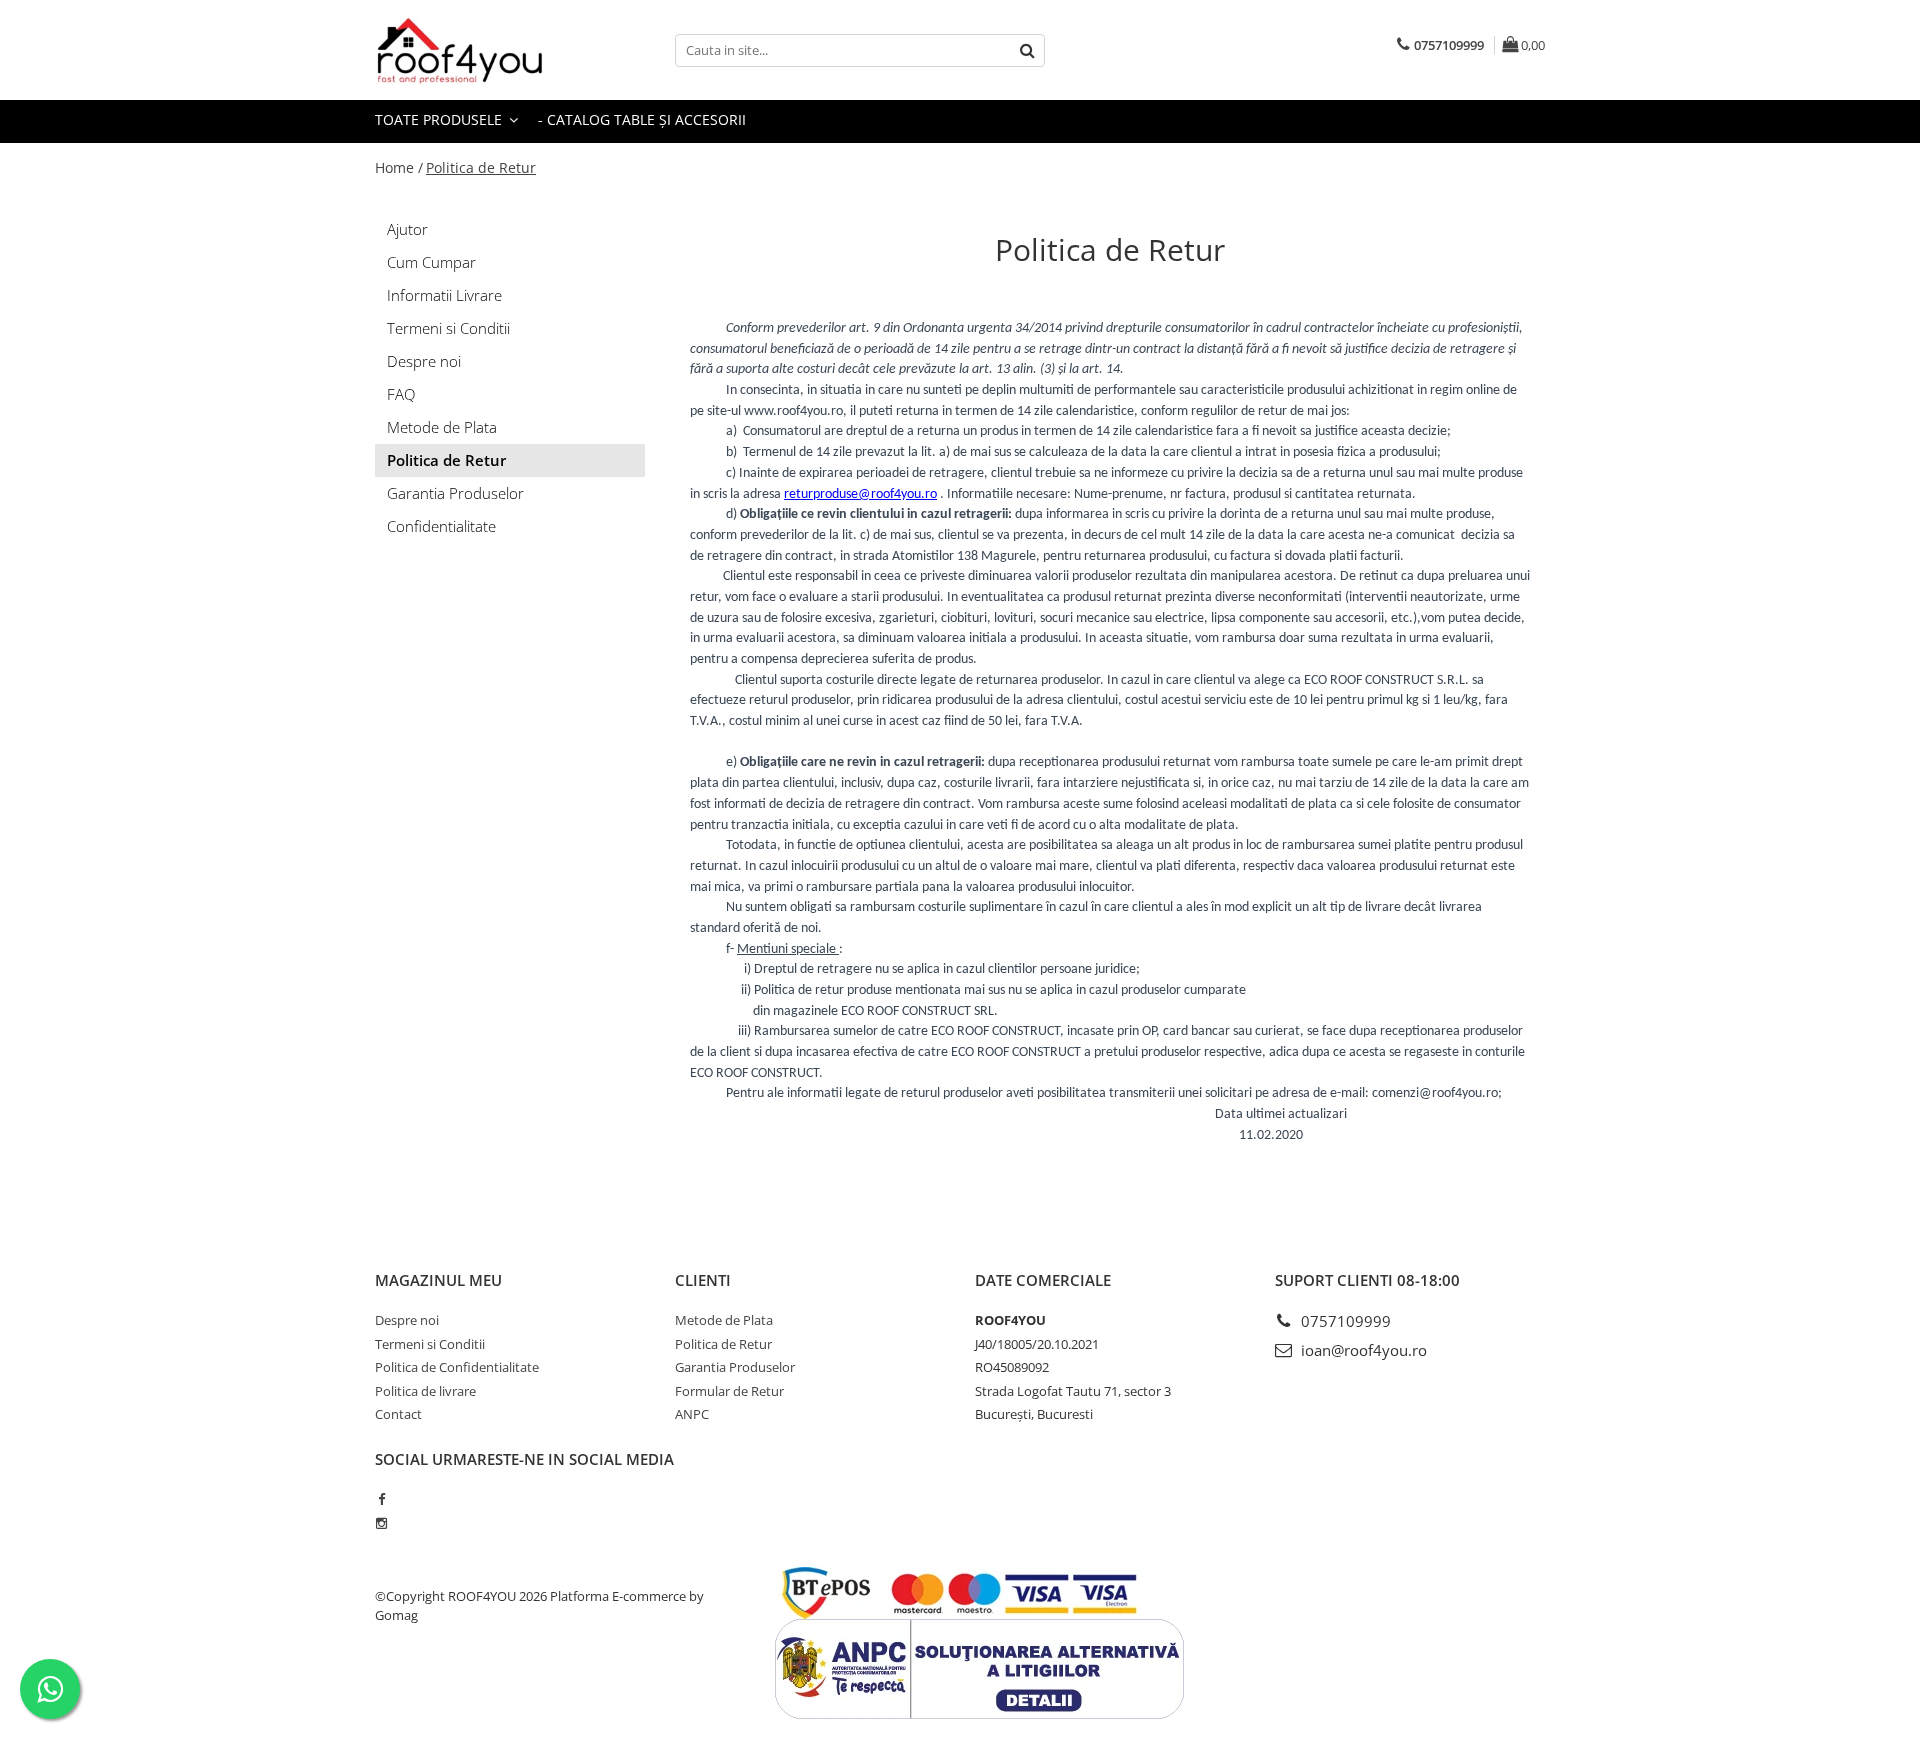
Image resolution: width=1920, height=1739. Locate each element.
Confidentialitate (441, 526)
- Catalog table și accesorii (642, 119)
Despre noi (424, 361)
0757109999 (1344, 1321)
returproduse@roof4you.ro (860, 494)
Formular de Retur (729, 1391)
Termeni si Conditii (448, 328)
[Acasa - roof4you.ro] (475, 50)
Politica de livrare (425, 1391)
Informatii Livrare (444, 295)
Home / (399, 167)
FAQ (401, 394)
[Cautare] (1027, 50)
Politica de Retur (481, 167)
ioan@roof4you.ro (1362, 1350)
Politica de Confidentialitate (457, 1367)
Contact (398, 1414)
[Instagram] (381, 1523)
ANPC (692, 1414)
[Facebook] (381, 1499)
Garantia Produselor (455, 493)
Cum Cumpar (431, 262)
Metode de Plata (442, 427)
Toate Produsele (440, 119)
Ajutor (407, 229)
